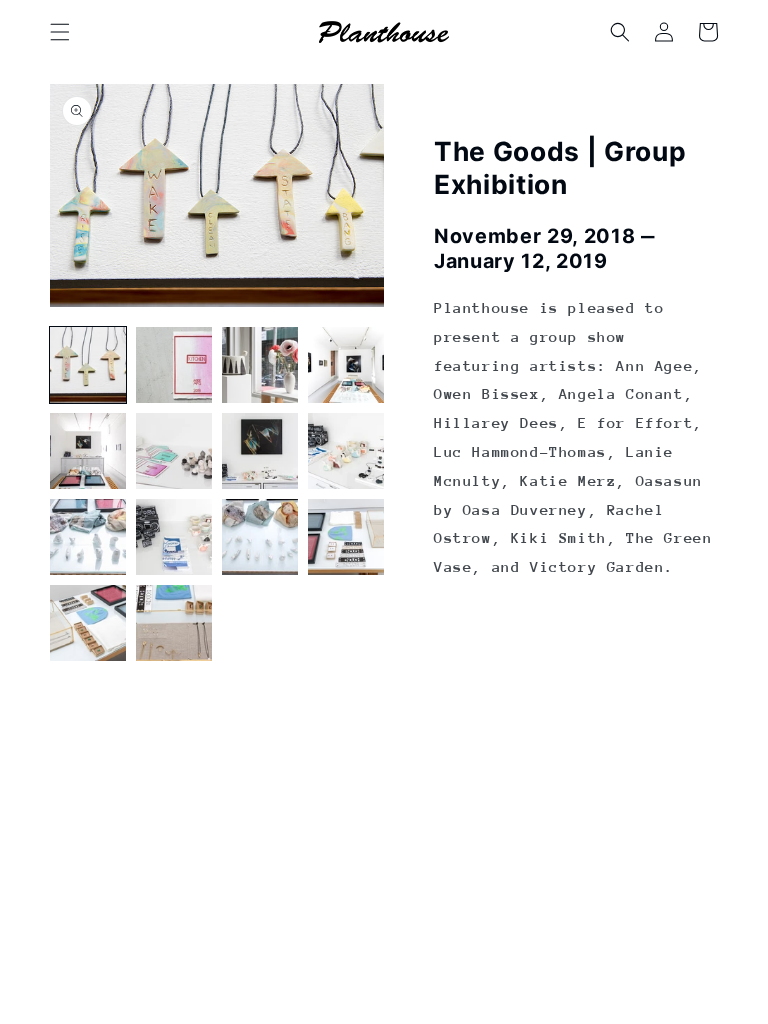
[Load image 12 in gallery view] (346, 537)
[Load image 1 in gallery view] (88, 365)
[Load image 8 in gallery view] (346, 451)
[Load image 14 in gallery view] (174, 623)
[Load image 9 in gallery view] (88, 537)
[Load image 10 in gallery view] (174, 537)
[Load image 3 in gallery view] (260, 365)
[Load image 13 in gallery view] (88, 623)
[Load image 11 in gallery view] (260, 537)
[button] (60, 32)
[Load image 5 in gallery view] (88, 451)
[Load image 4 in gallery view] (346, 365)
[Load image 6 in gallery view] (174, 451)
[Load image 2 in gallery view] (174, 365)
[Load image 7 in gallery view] (260, 451)
